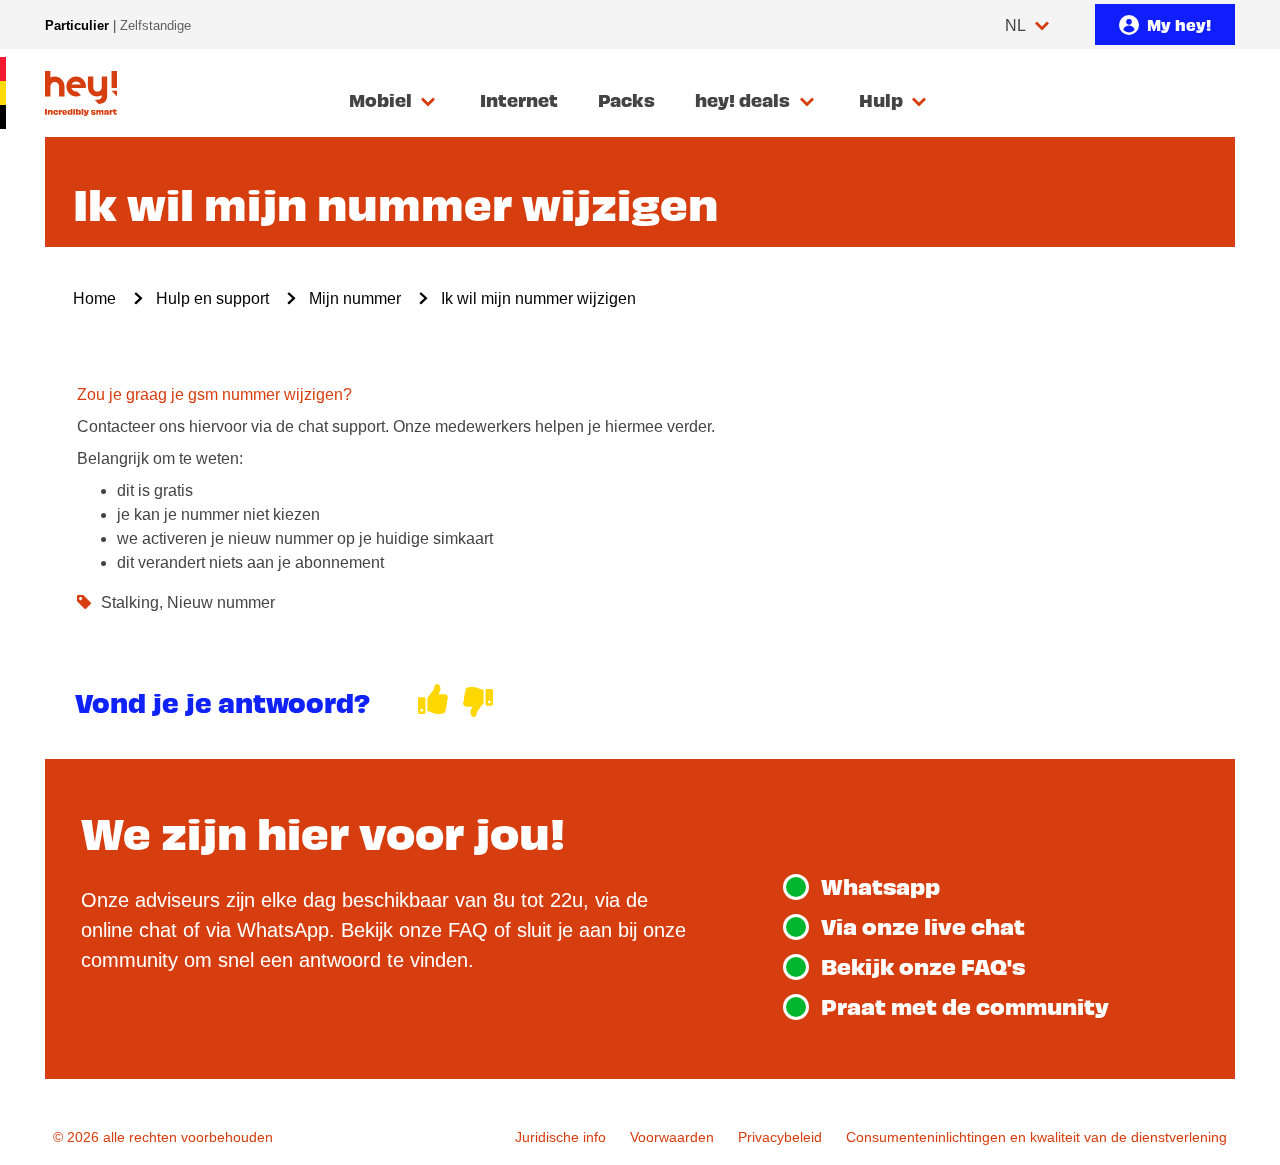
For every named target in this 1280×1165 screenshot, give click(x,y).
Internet (519, 99)
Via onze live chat (923, 925)
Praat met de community (965, 1005)
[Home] (81, 93)
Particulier (77, 25)
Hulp (881, 99)
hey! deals (742, 99)
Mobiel (380, 99)
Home (94, 298)
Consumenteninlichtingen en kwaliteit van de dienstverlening (1036, 1137)
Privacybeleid (780, 1137)
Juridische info (560, 1137)
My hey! (1179, 24)
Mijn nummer (355, 298)
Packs (626, 99)
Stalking (130, 602)
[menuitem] (394, 101)
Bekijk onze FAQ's (923, 965)
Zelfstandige (155, 25)
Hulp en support (212, 298)
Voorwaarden (672, 1137)
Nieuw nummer (221, 602)
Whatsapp (880, 885)
